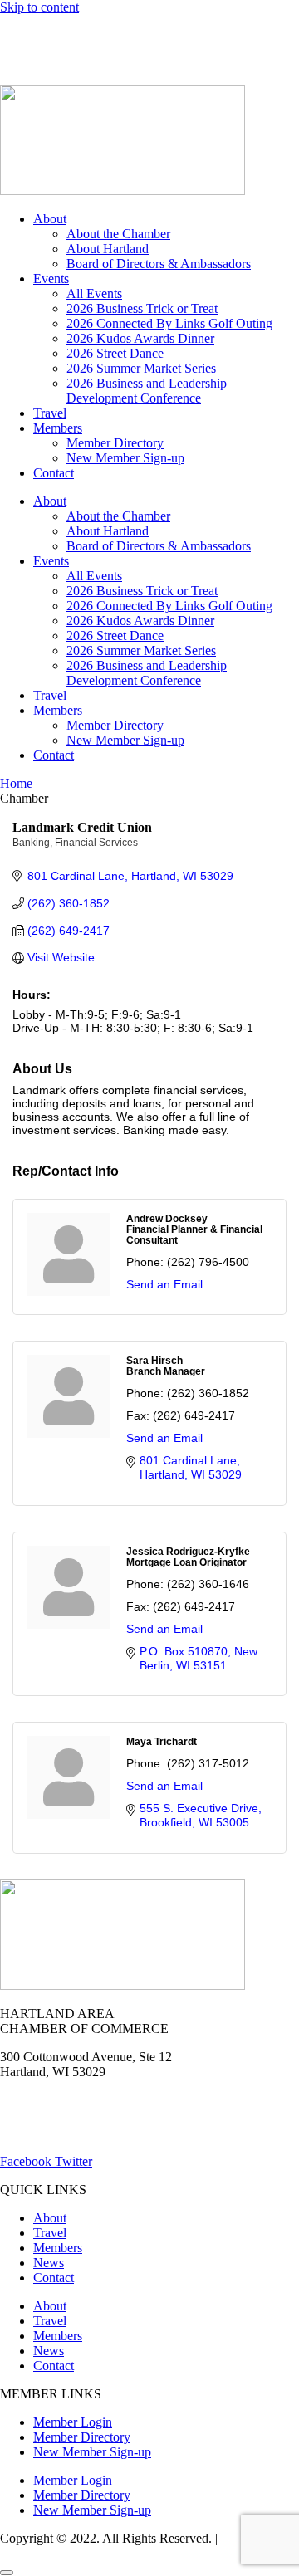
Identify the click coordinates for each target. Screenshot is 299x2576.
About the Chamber (118, 234)
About (50, 219)
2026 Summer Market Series (141, 368)
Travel (50, 413)
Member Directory (115, 443)
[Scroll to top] (7, 2573)
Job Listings (264, 35)
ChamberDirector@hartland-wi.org (92, 2133)
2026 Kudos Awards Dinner (140, 338)
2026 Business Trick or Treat (142, 308)
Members (58, 428)
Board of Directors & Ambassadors (159, 264)
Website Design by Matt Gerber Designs (131, 2546)
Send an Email (164, 1284)
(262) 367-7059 (41, 64)
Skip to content (39, 7)
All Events (94, 293)
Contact (54, 473)
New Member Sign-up (125, 458)
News (194, 35)
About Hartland (108, 249)
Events (51, 279)
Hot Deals (129, 35)
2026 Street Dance (115, 353)
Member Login (39, 35)
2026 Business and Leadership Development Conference (147, 391)
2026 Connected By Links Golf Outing (169, 323)
